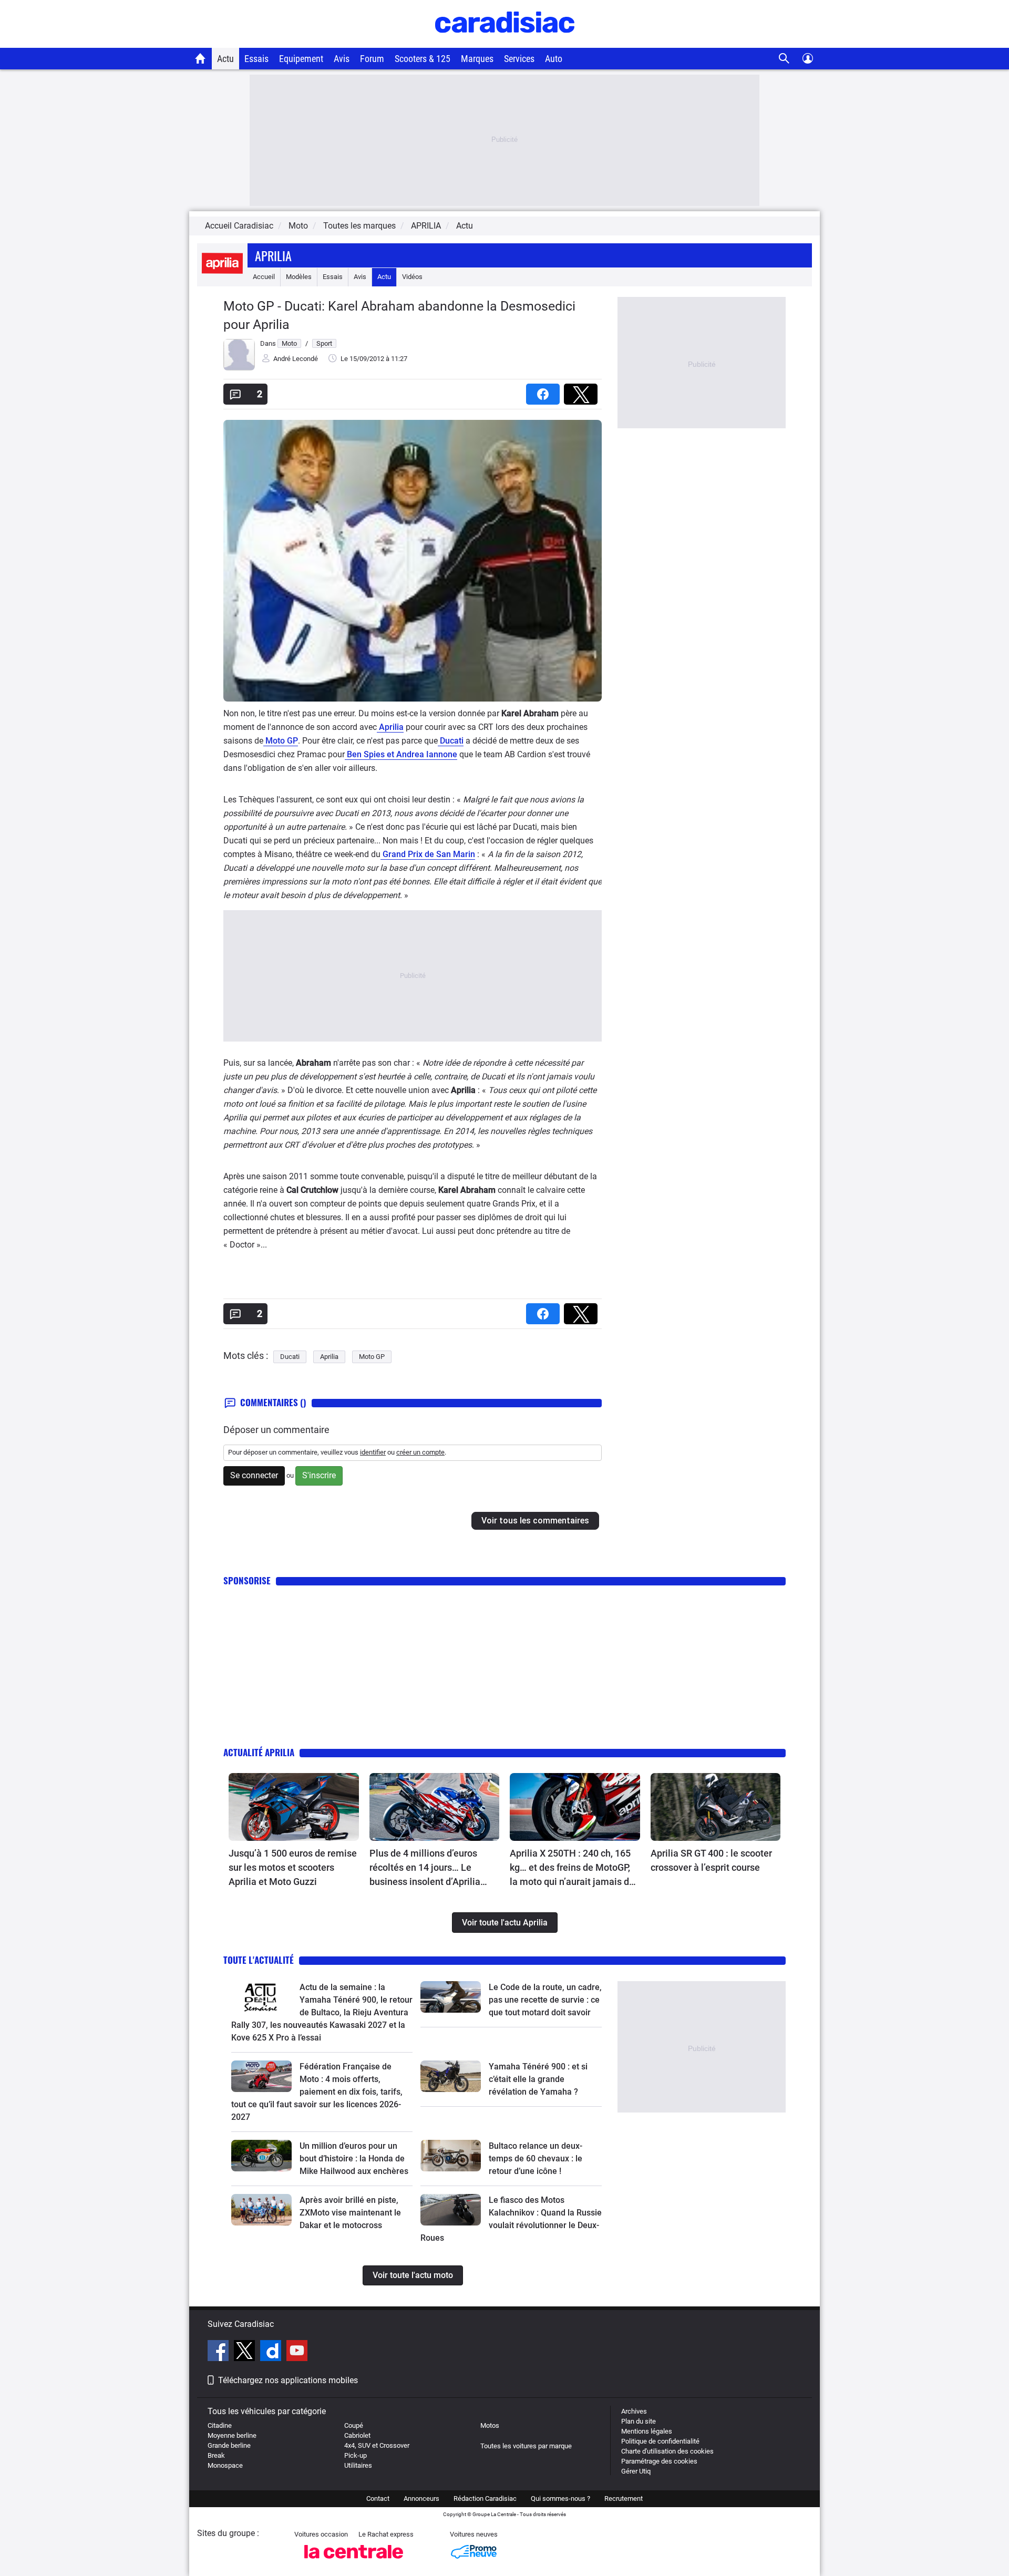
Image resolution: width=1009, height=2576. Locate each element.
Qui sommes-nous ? (560, 2498)
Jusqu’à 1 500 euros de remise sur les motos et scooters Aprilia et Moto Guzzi (293, 1867)
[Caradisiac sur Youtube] (297, 2352)
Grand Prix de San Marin (428, 854)
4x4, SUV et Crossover (377, 2445)
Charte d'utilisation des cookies (667, 2451)
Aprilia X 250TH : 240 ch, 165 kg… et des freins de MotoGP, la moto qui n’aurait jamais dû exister (572, 1868)
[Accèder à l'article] (294, 1807)
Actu (225, 59)
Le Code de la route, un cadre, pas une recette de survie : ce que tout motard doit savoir (545, 2000)
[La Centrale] (354, 2562)
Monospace (225, 2465)
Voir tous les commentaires (535, 1521)
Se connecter (254, 1475)
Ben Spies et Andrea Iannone (401, 754)
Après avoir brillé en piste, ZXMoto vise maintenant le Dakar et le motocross (350, 2213)
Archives (634, 2411)
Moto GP (281, 741)
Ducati (451, 741)
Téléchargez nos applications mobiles (288, 2380)
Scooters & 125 (423, 59)
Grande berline (229, 2445)
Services (519, 59)
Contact (378, 2498)
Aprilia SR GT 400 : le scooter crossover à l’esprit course (711, 1860)
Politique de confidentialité (660, 2441)
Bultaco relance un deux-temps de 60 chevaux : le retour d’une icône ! (536, 2158)
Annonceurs (421, 2498)
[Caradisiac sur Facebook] (219, 2352)
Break (216, 2455)
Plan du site (639, 2421)
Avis (342, 59)
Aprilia (273, 255)
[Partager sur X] (583, 391)
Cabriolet (357, 2435)
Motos (490, 2425)
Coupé (354, 2425)
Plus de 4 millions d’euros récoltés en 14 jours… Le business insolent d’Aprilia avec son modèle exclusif (425, 1868)
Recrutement (624, 2498)
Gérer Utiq (636, 2471)
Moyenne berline (232, 2435)
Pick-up (356, 2455)
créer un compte (420, 1452)
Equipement (301, 59)
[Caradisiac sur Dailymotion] (272, 2352)
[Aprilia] (222, 277)
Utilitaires (358, 2465)
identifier (373, 1452)
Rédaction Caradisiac (485, 2498)
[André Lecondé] (239, 368)
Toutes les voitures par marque (526, 2446)
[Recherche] (784, 59)
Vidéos (412, 277)
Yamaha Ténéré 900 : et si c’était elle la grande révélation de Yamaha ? (538, 2079)
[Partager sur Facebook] (545, 391)
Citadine (220, 2425)
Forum (372, 59)
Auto (554, 59)
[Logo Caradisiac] (505, 42)
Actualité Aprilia (259, 1752)
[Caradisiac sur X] (246, 2352)
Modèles (299, 277)
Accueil (264, 277)
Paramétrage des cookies (659, 2461)
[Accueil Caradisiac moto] (200, 58)
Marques (477, 59)
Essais (256, 59)
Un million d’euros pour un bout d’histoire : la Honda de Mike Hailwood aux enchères (354, 2158)
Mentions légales (647, 2431)
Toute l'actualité (259, 1960)
